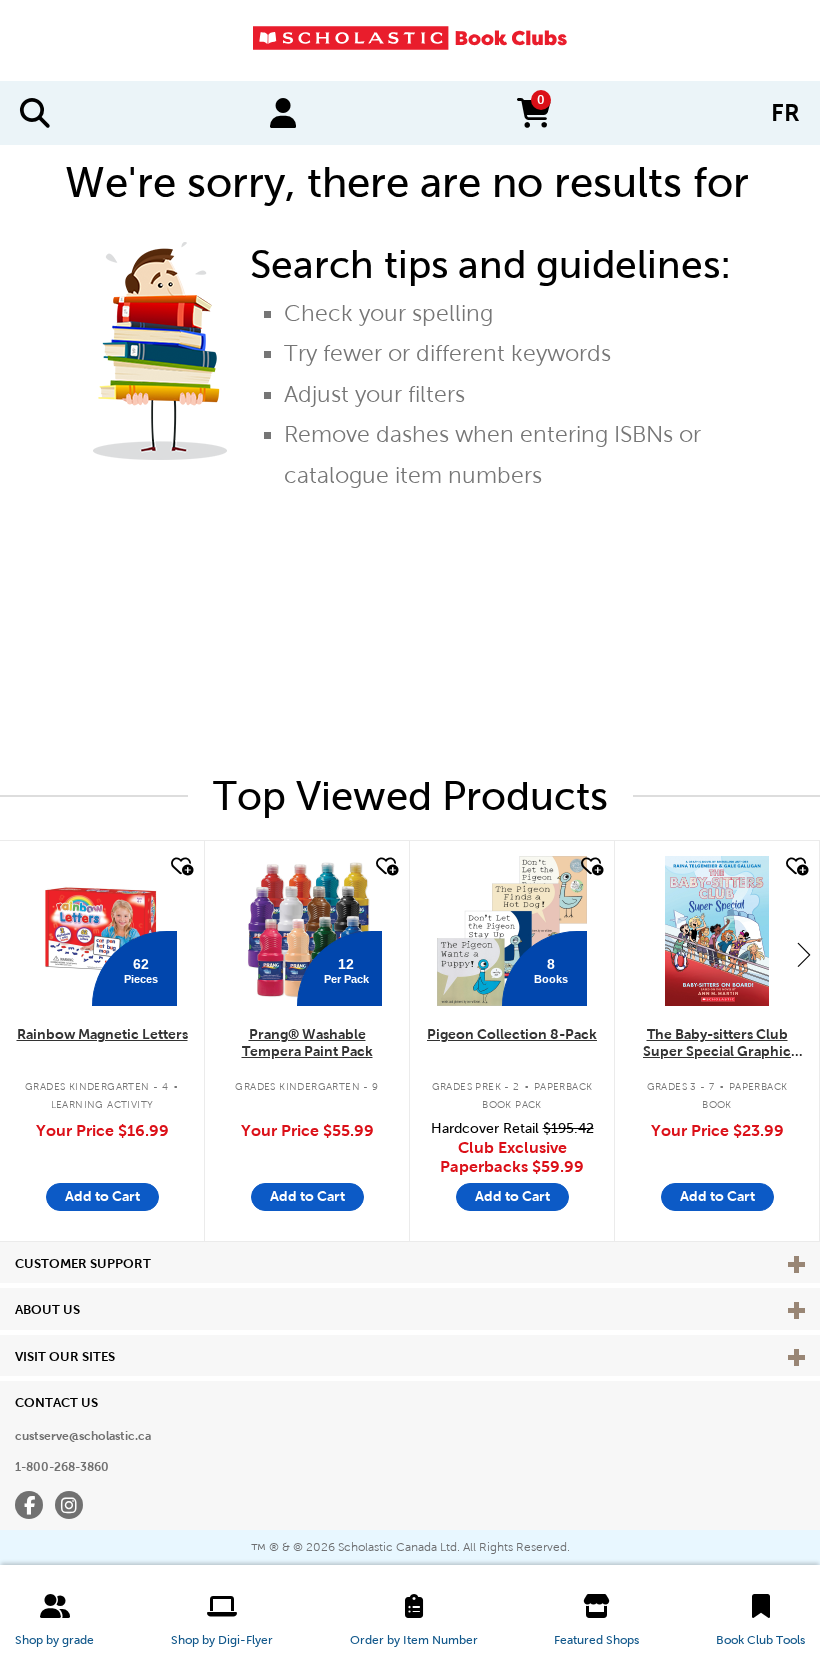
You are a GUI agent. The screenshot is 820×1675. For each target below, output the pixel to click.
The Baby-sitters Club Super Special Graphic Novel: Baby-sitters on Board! (717, 1043)
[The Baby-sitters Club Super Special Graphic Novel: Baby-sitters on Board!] (716, 931)
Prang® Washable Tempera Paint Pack (307, 1042)
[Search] (35, 113)
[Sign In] (283, 113)
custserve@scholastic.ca (83, 1436)
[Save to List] (180, 867)
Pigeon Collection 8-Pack (512, 1034)
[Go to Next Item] (804, 954)
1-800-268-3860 (62, 1467)
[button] (54, 1620)
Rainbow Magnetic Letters (102, 1034)
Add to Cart (102, 1196)
